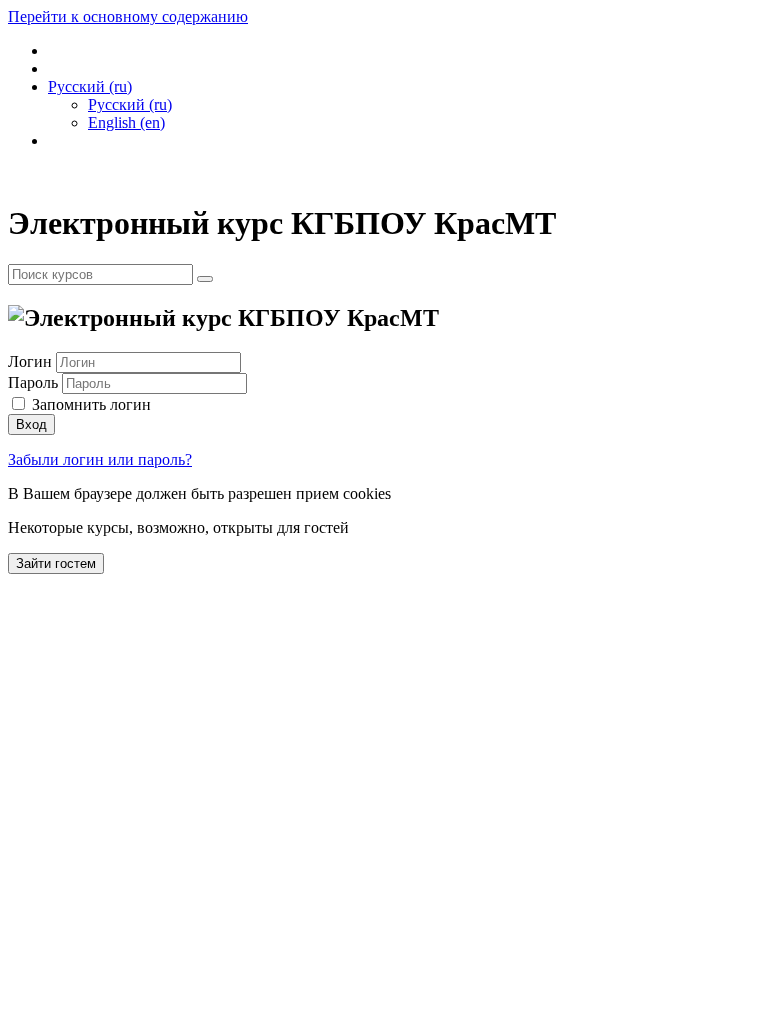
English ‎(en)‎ (126, 122)
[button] (90, 86)
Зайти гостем (56, 563)
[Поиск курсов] (205, 279)
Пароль (33, 382)
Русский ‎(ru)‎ (130, 104)
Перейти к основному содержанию (128, 16)
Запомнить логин (91, 404)
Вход (31, 424)
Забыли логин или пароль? (100, 459)
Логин (32, 361)
